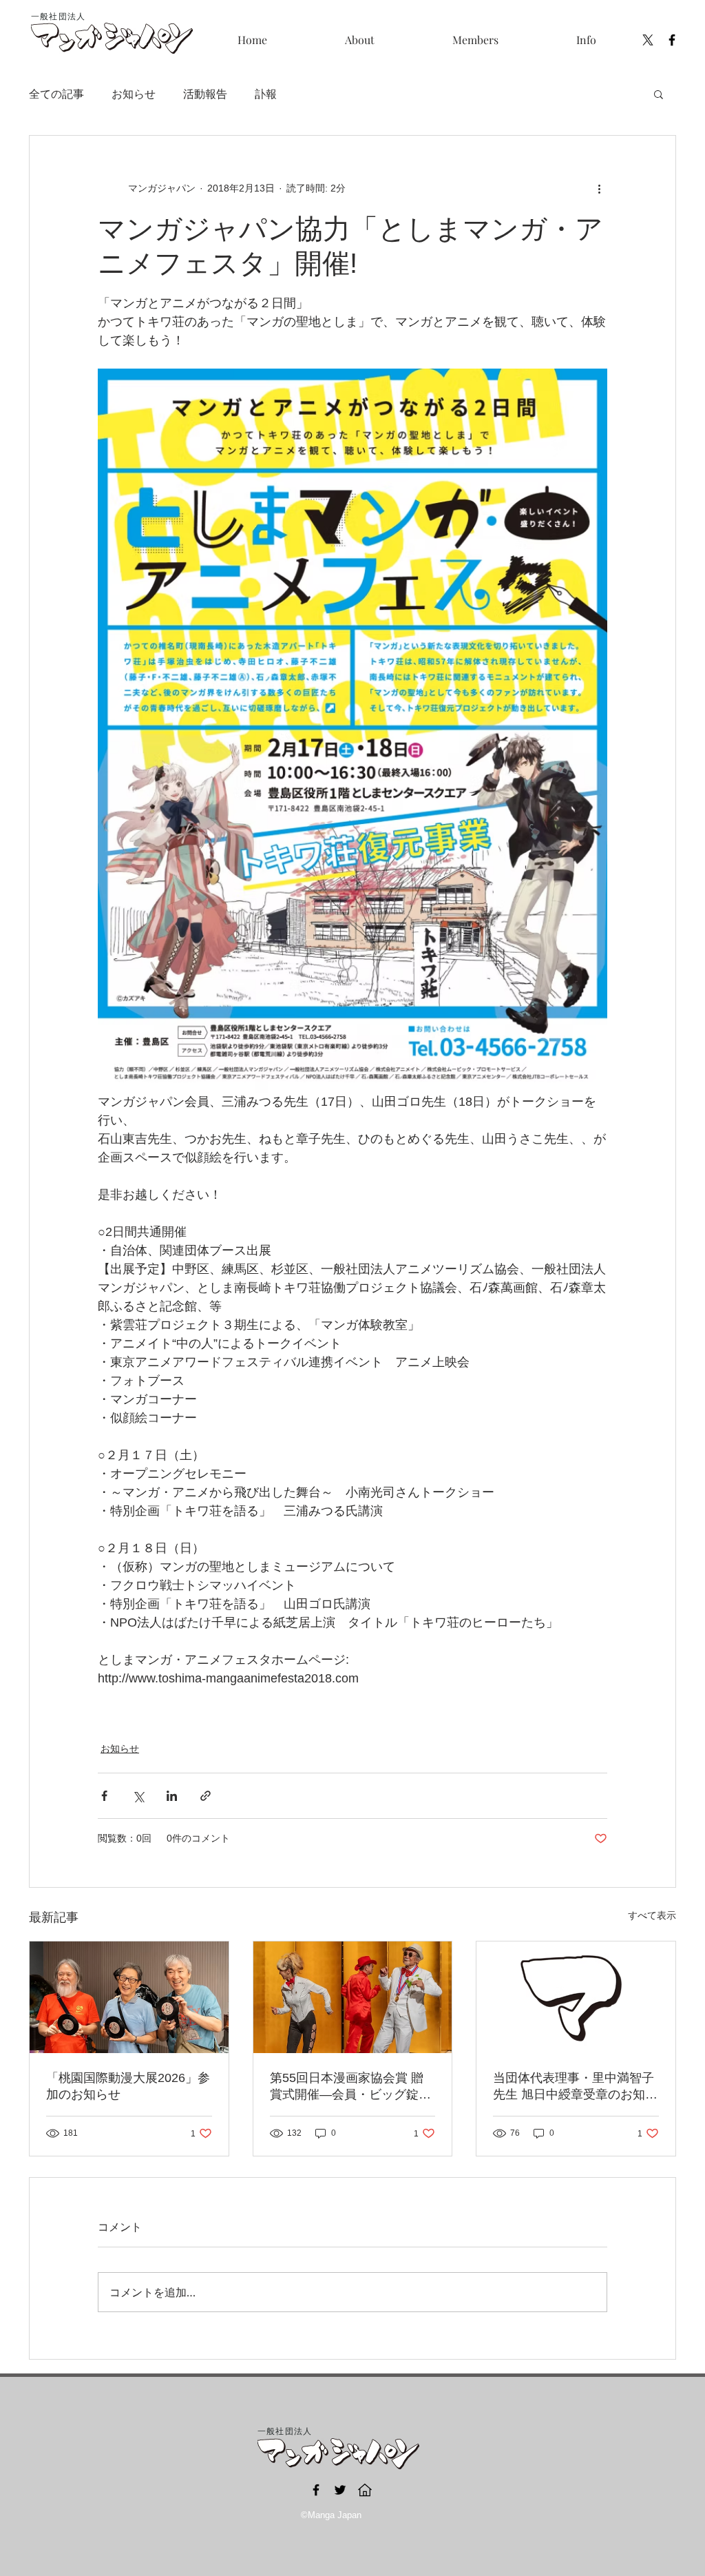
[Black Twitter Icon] (340, 2490)
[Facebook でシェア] (104, 1796)
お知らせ (134, 93)
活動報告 (205, 93)
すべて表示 (652, 1915)
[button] (475, 40)
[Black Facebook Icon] (672, 40)
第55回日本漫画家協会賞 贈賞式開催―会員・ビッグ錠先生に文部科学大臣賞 (350, 2087)
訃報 (266, 93)
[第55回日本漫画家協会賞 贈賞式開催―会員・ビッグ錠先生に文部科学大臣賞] (353, 1997)
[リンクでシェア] (206, 1796)
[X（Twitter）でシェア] (138, 1796)
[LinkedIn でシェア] (172, 1796)
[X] (648, 40)
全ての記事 (56, 93)
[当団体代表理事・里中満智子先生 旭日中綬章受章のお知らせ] (576, 1997)
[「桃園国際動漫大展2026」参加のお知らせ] (129, 1997)
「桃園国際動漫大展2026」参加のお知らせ (128, 2086)
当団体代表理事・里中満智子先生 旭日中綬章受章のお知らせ (575, 2087)
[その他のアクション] (599, 188)
